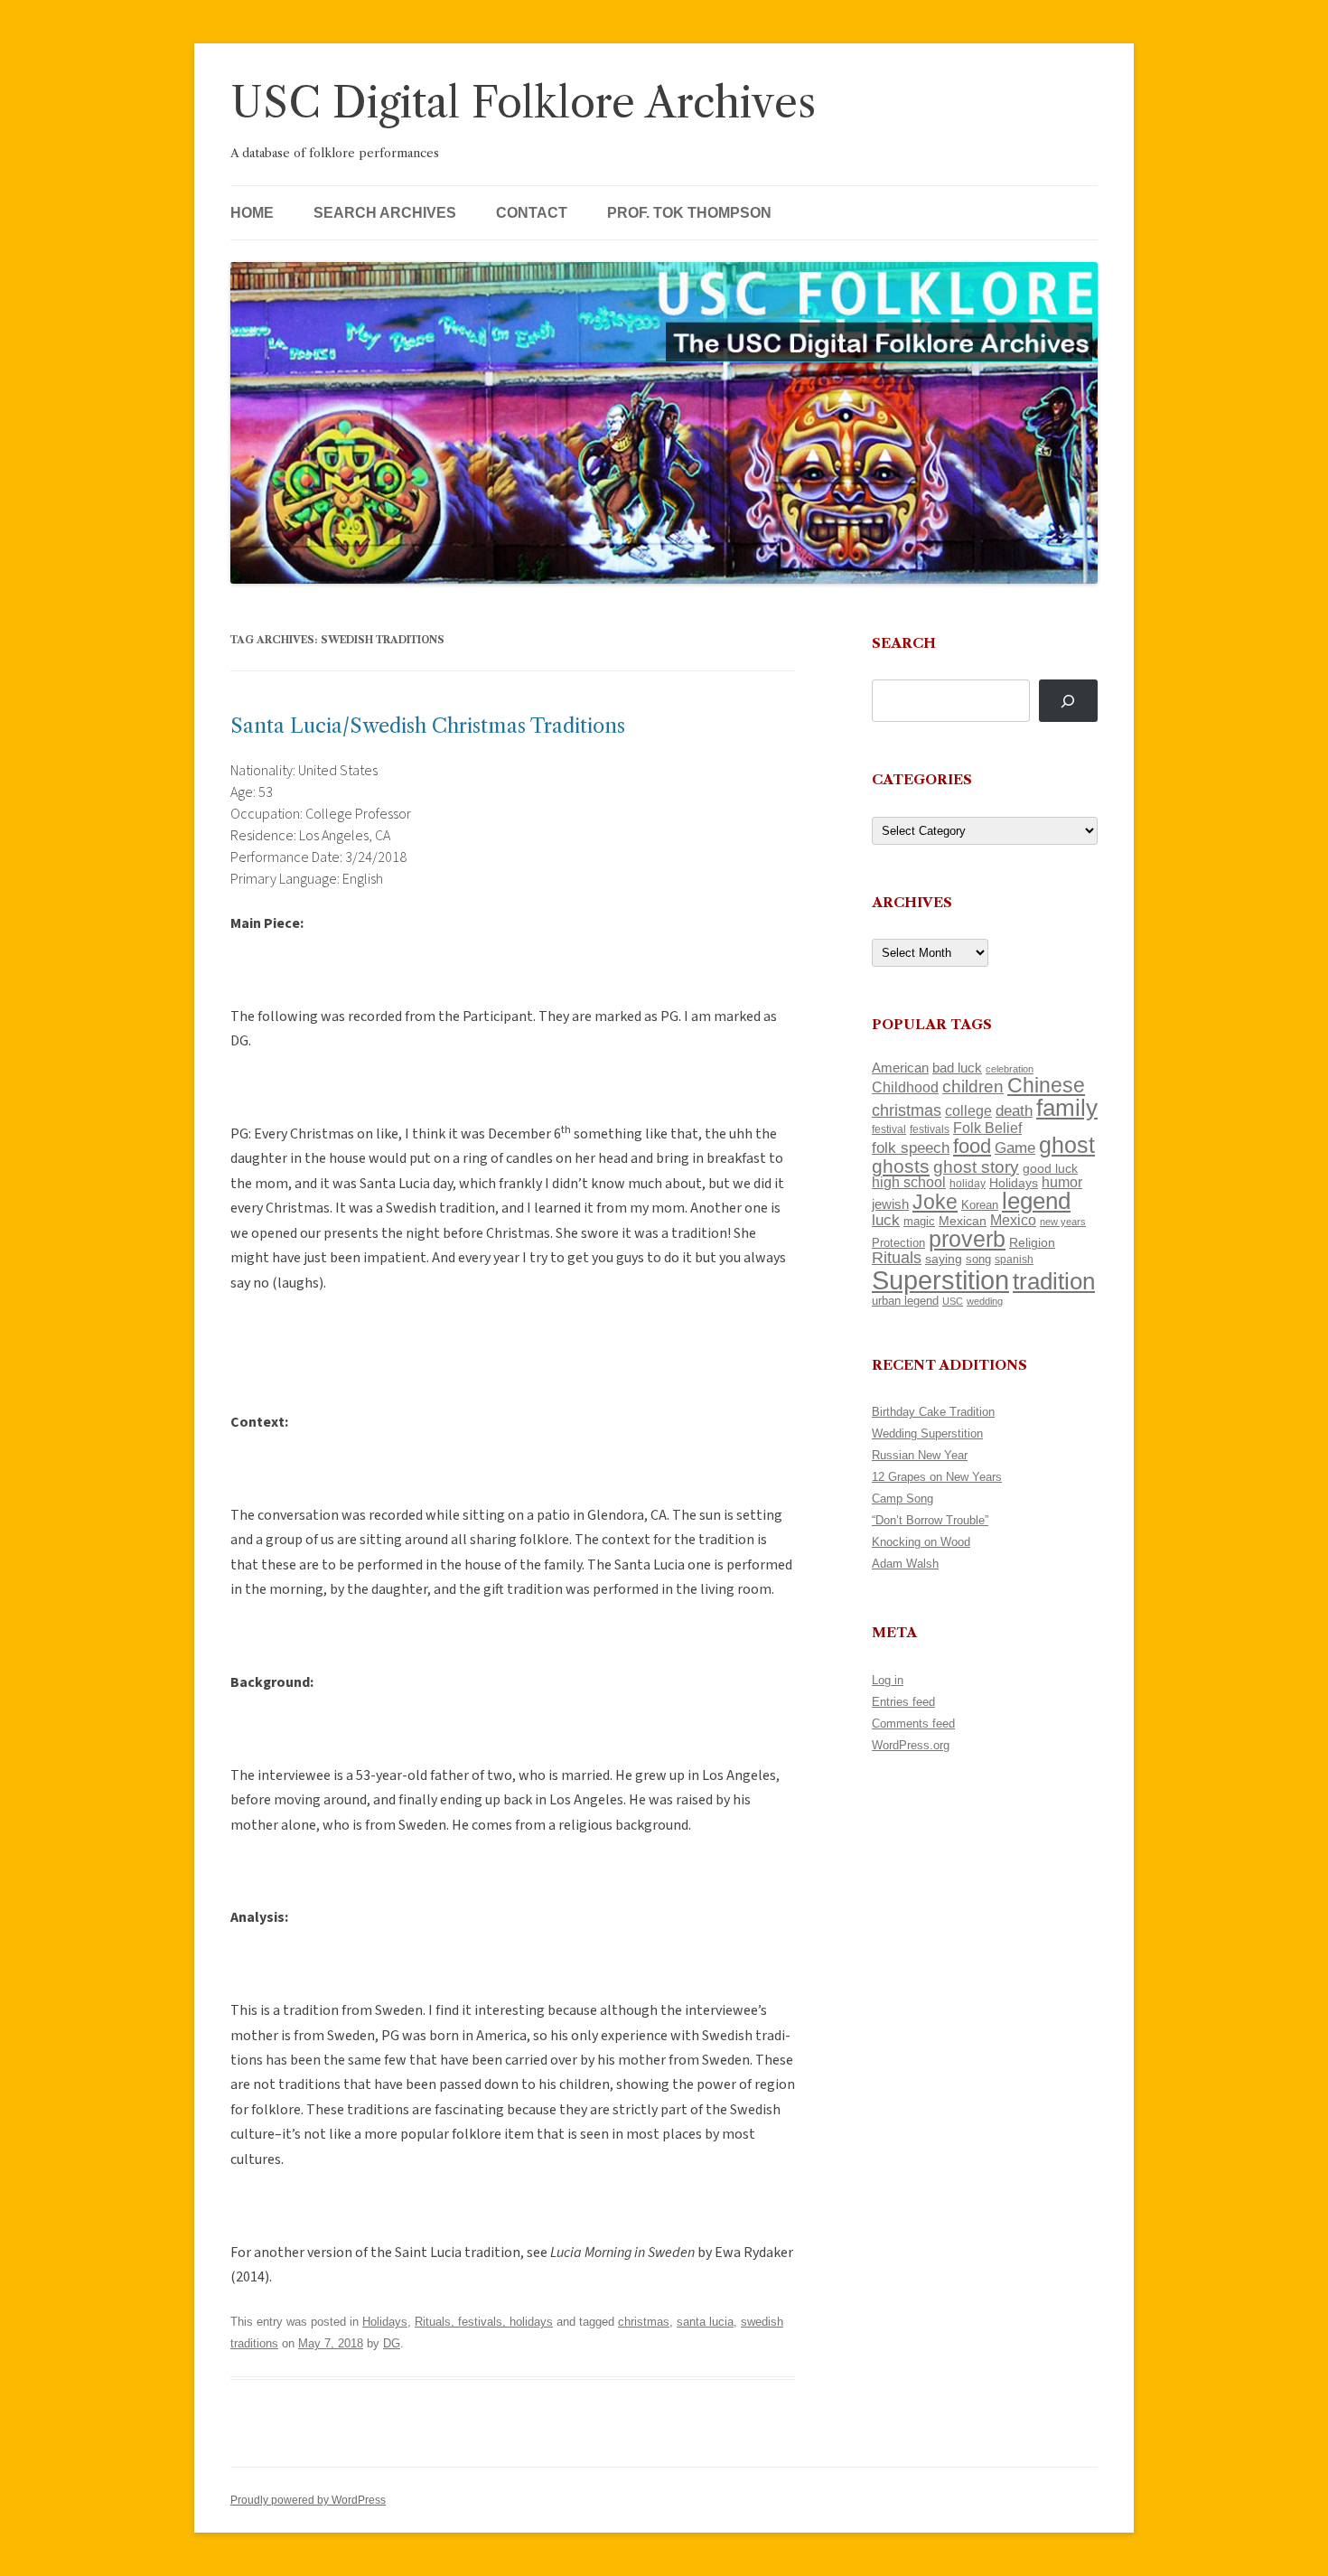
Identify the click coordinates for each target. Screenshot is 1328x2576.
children (973, 1087)
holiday (968, 1183)
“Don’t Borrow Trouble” (930, 1520)
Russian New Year (920, 1455)
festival (889, 1129)
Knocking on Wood (921, 1542)
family (1067, 1108)
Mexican (963, 1221)
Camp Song (902, 1499)
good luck (1050, 1168)
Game (1015, 1148)
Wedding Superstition (927, 1433)
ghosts (901, 1166)
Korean (980, 1205)
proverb (967, 1239)
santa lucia (705, 2322)
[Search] (1068, 701)
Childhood (905, 1087)
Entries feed (903, 1702)
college (968, 1111)
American (900, 1068)
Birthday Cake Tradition (933, 1412)
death (1014, 1110)
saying (944, 1259)
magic (919, 1221)
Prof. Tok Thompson (689, 213)
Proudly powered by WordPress (308, 2500)
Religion (1032, 1242)
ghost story (976, 1167)
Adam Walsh (905, 1564)
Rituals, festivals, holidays (484, 2322)
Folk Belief (987, 1128)
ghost (1067, 1145)
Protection (898, 1243)
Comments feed (913, 1724)
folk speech (911, 1148)
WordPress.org (911, 1745)
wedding (985, 1301)
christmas (644, 2322)
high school (909, 1182)
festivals (930, 1129)
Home (252, 213)
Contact (532, 213)
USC (953, 1301)
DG (392, 2343)
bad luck (957, 1068)
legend (1036, 1201)
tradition (1054, 1281)
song (978, 1259)
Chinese (1046, 1085)
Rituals (897, 1258)
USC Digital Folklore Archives (523, 103)
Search (904, 643)
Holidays (385, 2322)
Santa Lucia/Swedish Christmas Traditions (428, 726)
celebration (1010, 1069)
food (972, 1146)
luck (886, 1220)
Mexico (1013, 1220)
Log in (888, 1680)
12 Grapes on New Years (937, 1477)
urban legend (905, 1301)
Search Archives (385, 213)
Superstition (940, 1280)
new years (1063, 1222)
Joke (935, 1202)
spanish (1014, 1260)
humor (1062, 1182)
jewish (890, 1204)
